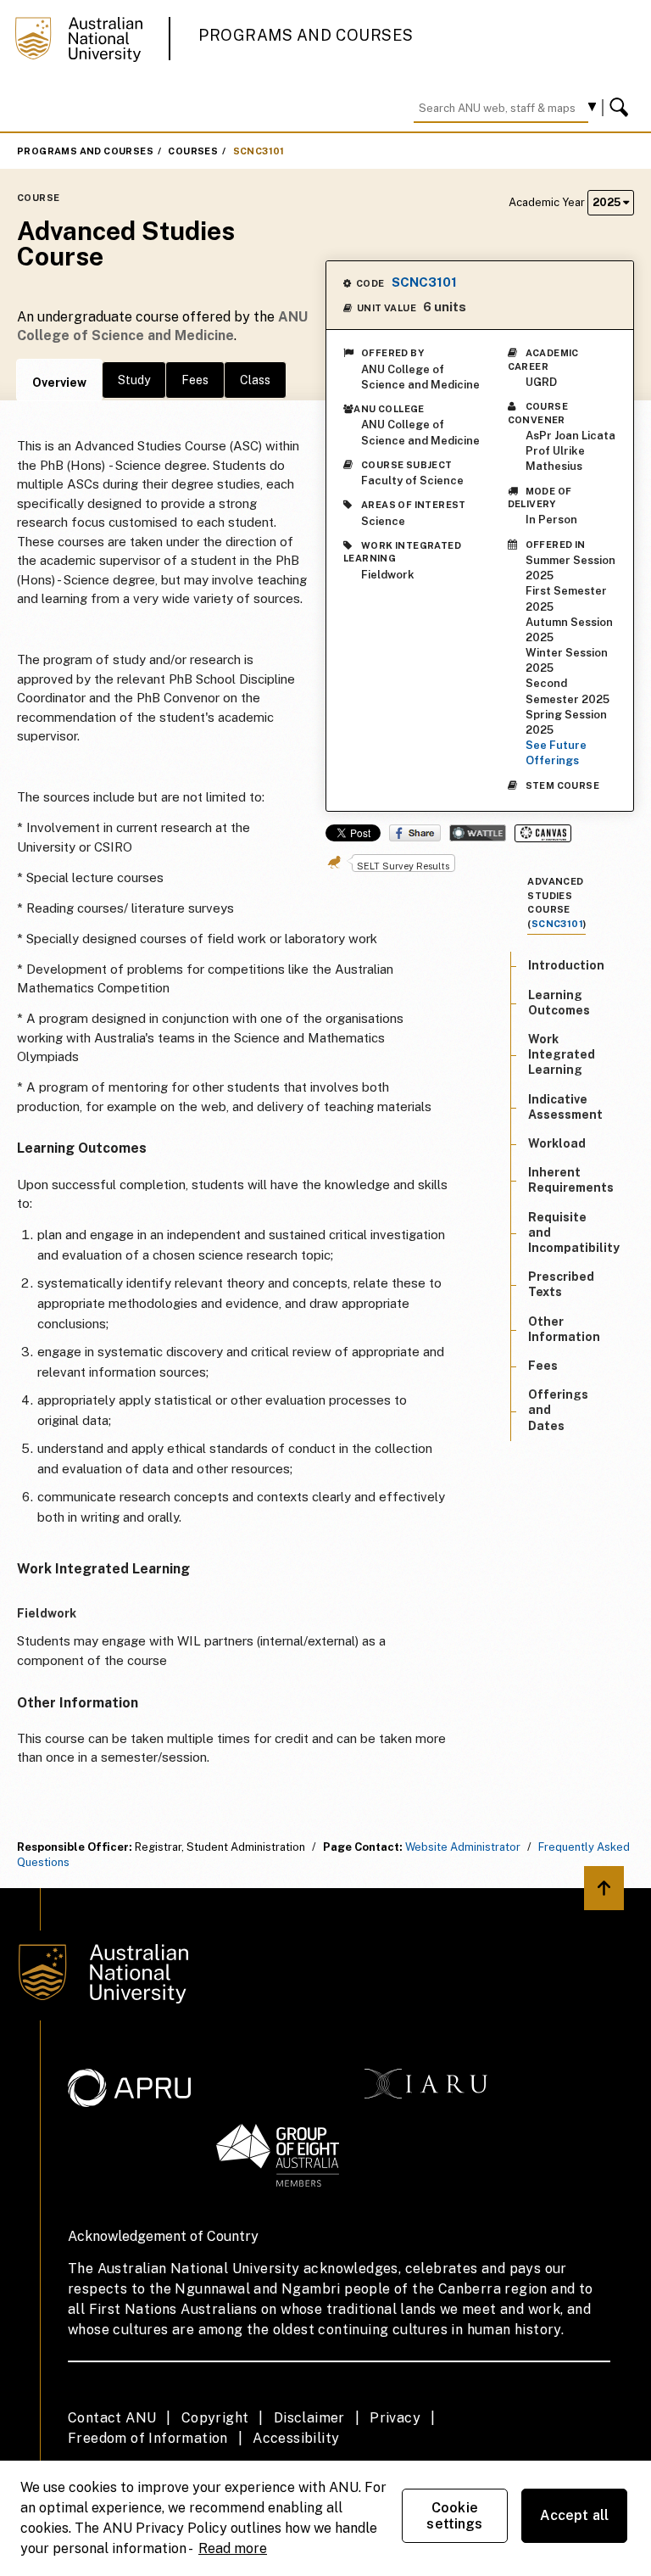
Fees (195, 380)
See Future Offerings (556, 753)
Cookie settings (454, 2516)
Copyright (215, 2418)
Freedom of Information (148, 2438)
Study (134, 380)
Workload (557, 1143)
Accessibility (296, 2438)
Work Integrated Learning (562, 1054)
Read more (233, 2548)
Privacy (395, 2418)
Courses (193, 151)
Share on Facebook (415, 833)
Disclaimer (309, 2418)
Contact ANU (112, 2418)
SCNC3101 (259, 151)
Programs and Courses (306, 35)
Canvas (543, 833)
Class (255, 380)
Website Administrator (463, 1847)
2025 (608, 202)
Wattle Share (478, 833)
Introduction (566, 965)
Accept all (575, 2515)
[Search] (621, 108)
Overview (59, 383)
